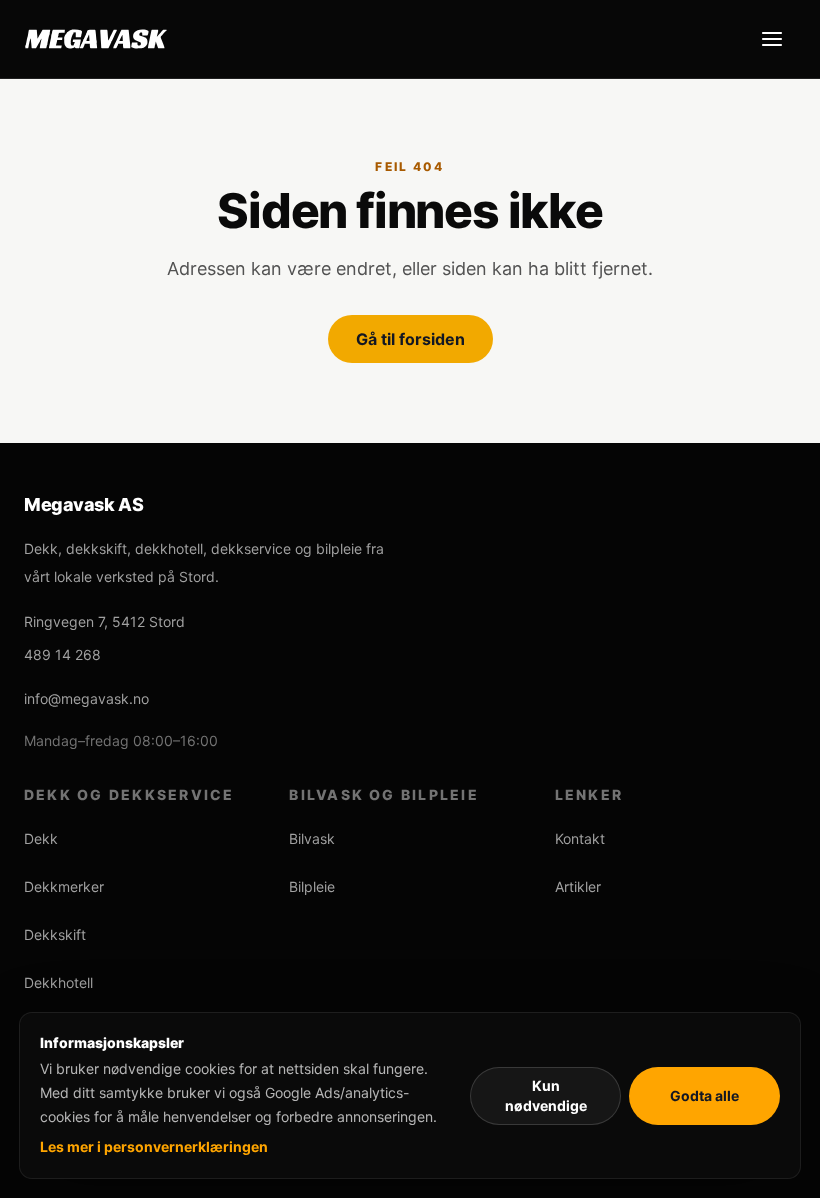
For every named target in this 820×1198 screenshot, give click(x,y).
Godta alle (704, 1095)
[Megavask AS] (96, 39)
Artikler (578, 886)
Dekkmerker (64, 886)
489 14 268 (62, 654)
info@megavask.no (86, 698)
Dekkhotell (58, 982)
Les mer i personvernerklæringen (154, 1146)
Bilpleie (312, 886)
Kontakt (580, 838)
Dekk (41, 838)
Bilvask (312, 838)
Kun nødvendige (546, 1095)
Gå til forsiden (410, 339)
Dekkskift (55, 934)
